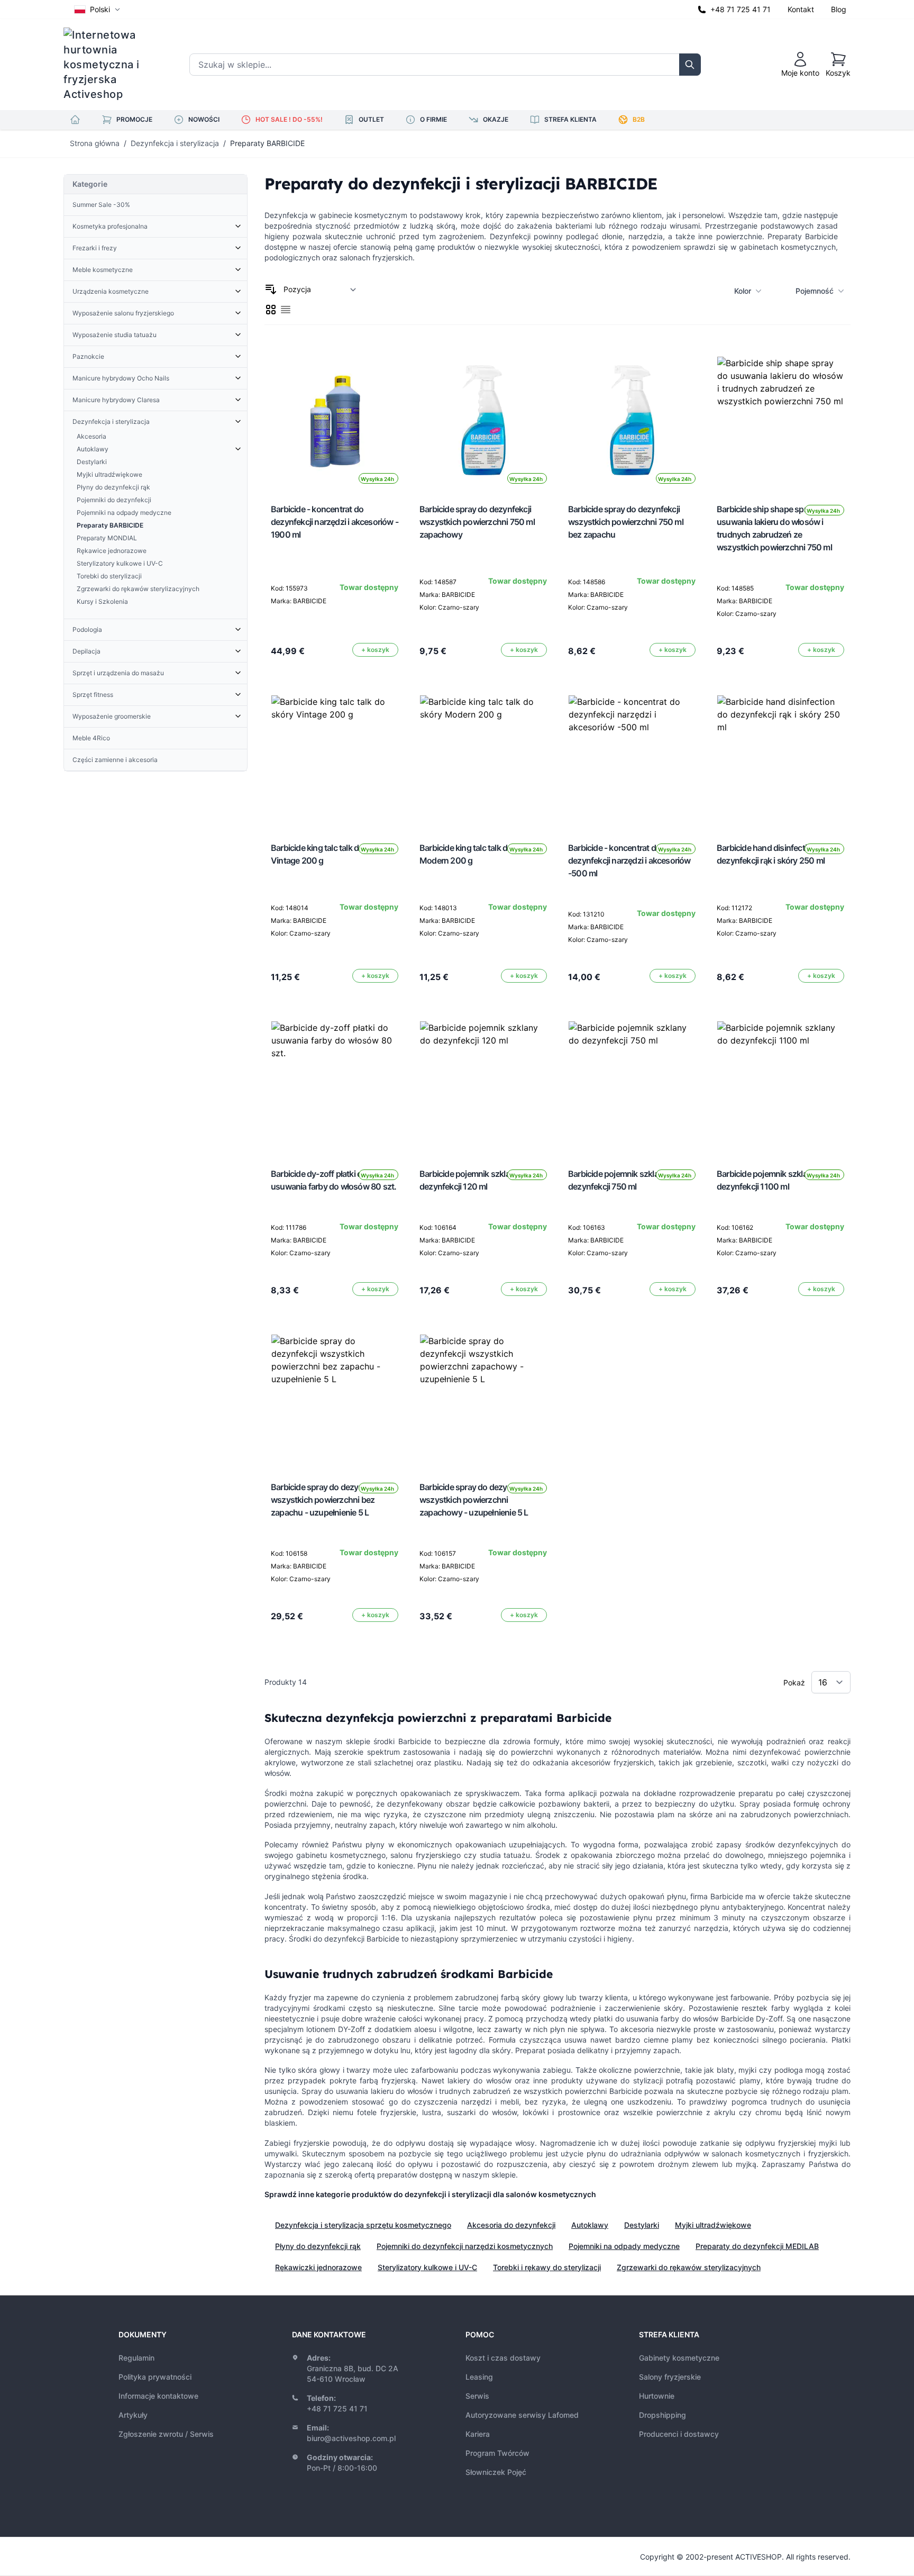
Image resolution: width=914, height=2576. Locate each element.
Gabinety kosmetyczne (679, 2358)
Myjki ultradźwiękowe (713, 2225)
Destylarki (642, 2225)
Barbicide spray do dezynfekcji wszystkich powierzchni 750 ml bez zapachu (626, 522)
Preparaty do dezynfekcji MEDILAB (757, 2246)
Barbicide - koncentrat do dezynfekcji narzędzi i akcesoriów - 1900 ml (335, 522)
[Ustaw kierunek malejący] (271, 289)
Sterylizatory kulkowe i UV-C (427, 2267)
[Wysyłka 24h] (781, 420)
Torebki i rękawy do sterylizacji (547, 2267)
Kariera (478, 2434)
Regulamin (136, 2358)
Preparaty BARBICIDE (267, 143)
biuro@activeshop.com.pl (351, 2438)
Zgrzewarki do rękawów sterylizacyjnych (689, 2267)
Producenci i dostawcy (679, 2434)
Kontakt (801, 9)
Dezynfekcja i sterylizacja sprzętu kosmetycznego (363, 2225)
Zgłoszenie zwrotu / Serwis (166, 2434)
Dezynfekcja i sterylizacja (175, 143)
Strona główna (95, 143)
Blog (839, 9)
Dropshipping (662, 2415)
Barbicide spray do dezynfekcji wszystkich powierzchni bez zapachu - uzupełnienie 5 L (327, 1500)
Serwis (477, 2396)
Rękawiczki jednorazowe (318, 2267)
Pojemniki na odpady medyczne (624, 2246)
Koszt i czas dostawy (503, 2358)
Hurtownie (657, 2396)
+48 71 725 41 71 (741, 9)
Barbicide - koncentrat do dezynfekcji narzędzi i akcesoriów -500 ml (629, 860)
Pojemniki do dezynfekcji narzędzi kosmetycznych (465, 2246)
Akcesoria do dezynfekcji (511, 2225)
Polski (100, 9)
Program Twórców (497, 2453)
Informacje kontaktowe (158, 2396)
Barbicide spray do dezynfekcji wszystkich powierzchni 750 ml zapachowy (477, 522)
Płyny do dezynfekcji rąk (318, 2246)
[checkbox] (271, 310)
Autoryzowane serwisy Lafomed (522, 2415)
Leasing (479, 2377)
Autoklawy (590, 2225)
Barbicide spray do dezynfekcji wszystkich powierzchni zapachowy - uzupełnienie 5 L (475, 1500)
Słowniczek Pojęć (496, 2472)
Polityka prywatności (155, 2377)
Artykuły (133, 2415)
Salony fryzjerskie (670, 2377)
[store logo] (108, 65)
